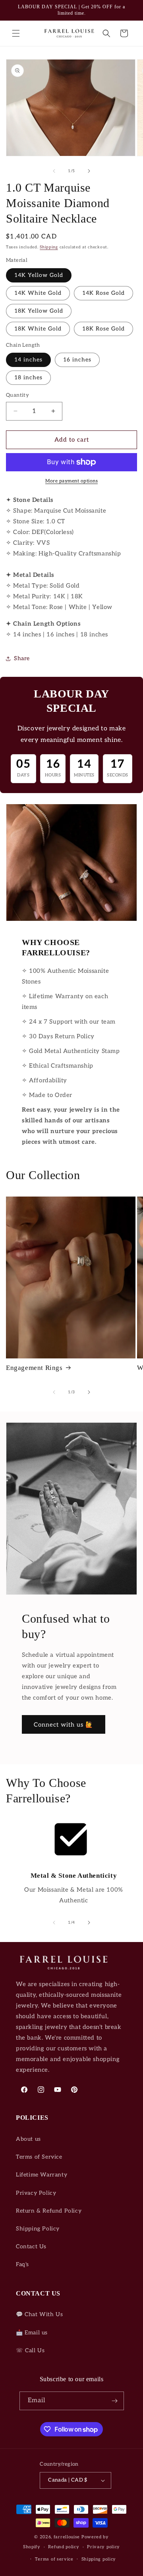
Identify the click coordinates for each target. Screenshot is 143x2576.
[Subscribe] (115, 2401)
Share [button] (22, 658)
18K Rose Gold (103, 329)
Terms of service (54, 2559)
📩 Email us (32, 2333)
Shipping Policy (38, 2229)
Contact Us (31, 2247)
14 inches (28, 360)
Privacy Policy (36, 2193)
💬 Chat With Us (39, 2314)
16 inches (77, 360)
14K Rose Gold (103, 293)
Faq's (22, 2264)
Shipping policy (99, 2559)
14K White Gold (38, 293)
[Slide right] (89, 171)
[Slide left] (54, 171)
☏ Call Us (30, 2350)
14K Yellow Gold (39, 275)
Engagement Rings (34, 1368)
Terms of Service (39, 2157)
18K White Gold (38, 329)
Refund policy (64, 2547)
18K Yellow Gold (39, 311)
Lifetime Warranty (42, 2175)
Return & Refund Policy (49, 2211)
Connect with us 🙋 (64, 1725)
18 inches (28, 377)
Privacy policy (103, 2547)
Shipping (49, 247)
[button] (16, 33)
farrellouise (67, 2537)
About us (28, 2139)
